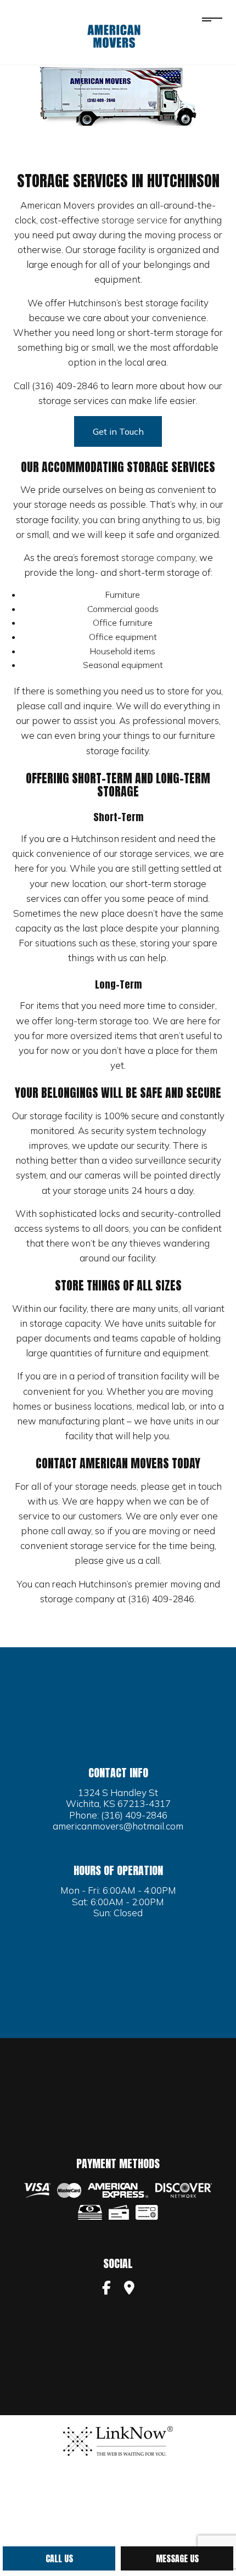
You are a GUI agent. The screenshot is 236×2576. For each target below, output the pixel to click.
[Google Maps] (129, 2289)
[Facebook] (106, 2289)
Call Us (59, 2558)
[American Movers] (114, 36)
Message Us (177, 2558)
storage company (158, 557)
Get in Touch (118, 431)
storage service (134, 220)
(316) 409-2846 (134, 1815)
